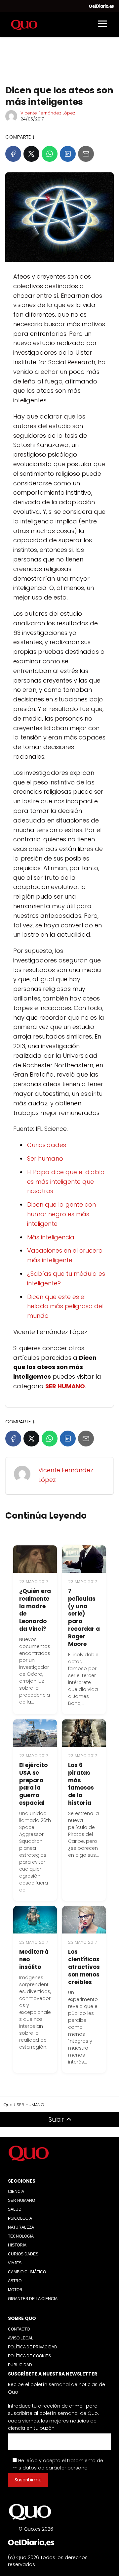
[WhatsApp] (50, 154)
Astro (15, 2281)
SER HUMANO (21, 2200)
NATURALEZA (21, 2227)
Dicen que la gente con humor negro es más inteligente (61, 1214)
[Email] (86, 154)
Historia (17, 2245)
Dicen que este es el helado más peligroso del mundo (65, 1306)
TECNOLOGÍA (21, 2236)
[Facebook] (13, 154)
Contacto (19, 2329)
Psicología (20, 2218)
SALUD (15, 2209)
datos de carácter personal (56, 2468)
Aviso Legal (21, 2338)
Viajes (15, 2263)
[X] (31, 154)
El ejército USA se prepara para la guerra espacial (33, 1784)
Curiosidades (47, 1145)
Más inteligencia (51, 1237)
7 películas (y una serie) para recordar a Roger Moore (84, 1618)
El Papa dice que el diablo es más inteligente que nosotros (66, 1182)
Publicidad (20, 2365)
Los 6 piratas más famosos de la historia (81, 1784)
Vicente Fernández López (48, 113)
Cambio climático (27, 2272)
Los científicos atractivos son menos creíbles (84, 1967)
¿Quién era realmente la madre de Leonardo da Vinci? (35, 1610)
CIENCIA (16, 2192)
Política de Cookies (29, 2356)
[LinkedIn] (68, 154)
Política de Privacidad (33, 2347)
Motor (15, 2290)
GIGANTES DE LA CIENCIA (33, 2299)
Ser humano (45, 1158)
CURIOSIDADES (23, 2254)
